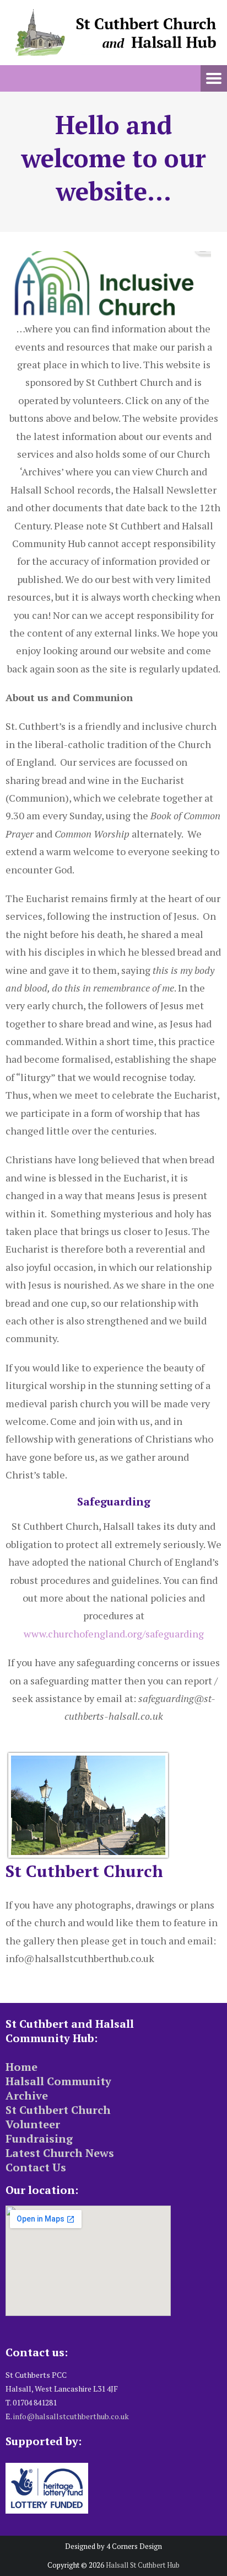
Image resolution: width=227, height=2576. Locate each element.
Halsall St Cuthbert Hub (143, 2565)
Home (21, 2067)
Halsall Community (58, 2081)
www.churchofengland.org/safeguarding (114, 1634)
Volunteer (33, 2124)
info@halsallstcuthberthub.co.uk (71, 2416)
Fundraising (39, 2138)
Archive (27, 2095)
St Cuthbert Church (58, 2110)
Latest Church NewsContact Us (60, 2160)
